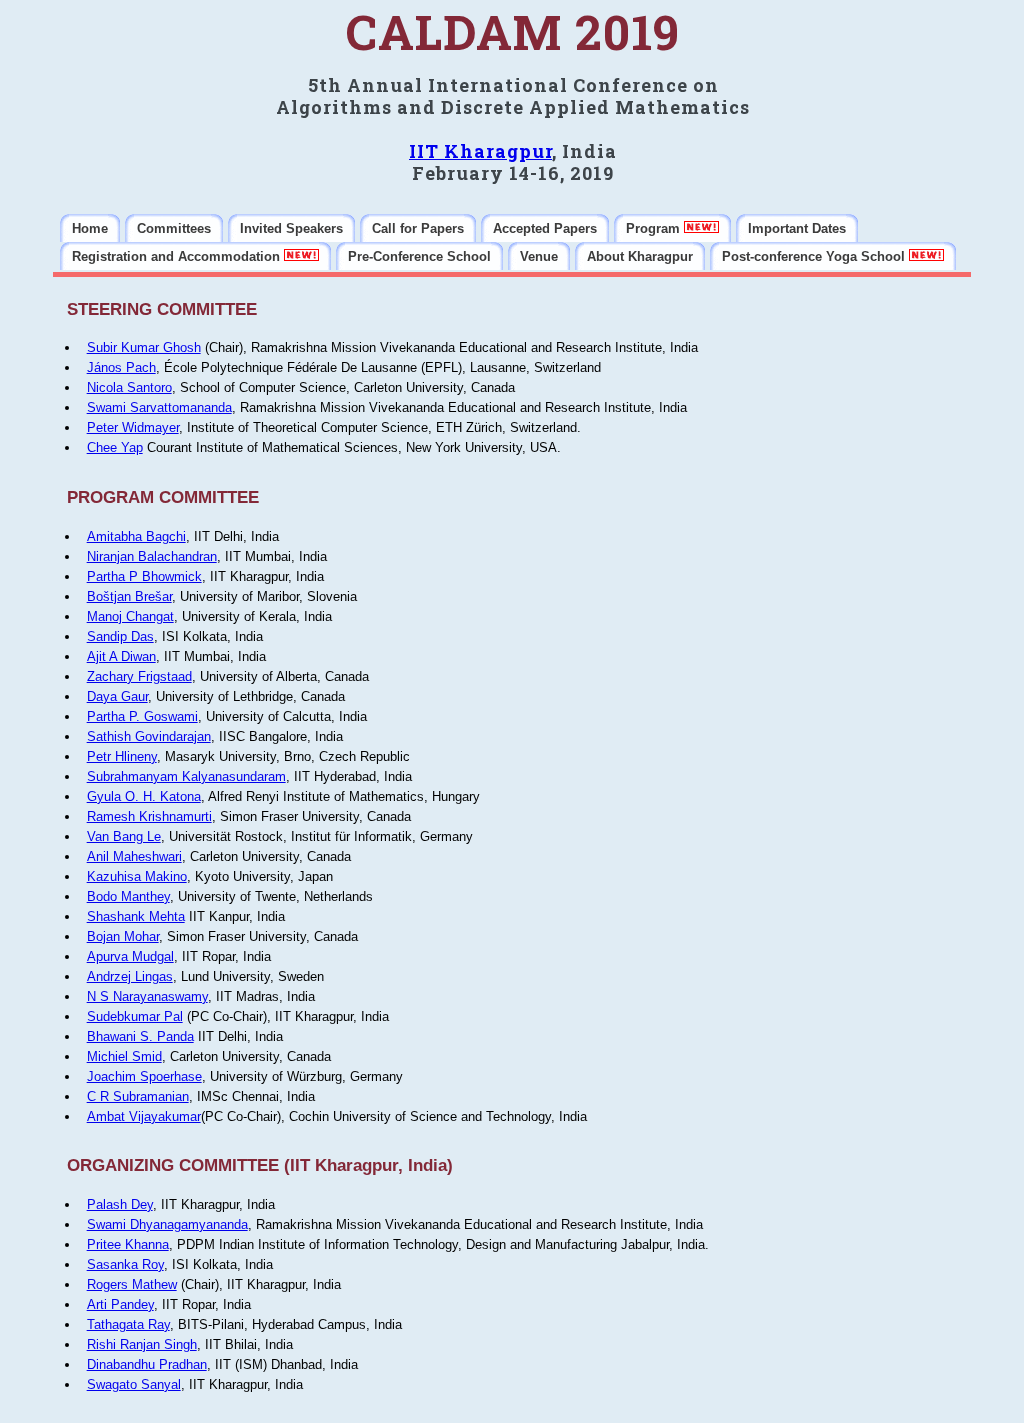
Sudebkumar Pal (135, 1016)
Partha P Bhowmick (144, 576)
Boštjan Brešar (129, 596)
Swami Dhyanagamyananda (167, 1224)
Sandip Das (120, 636)
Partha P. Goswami (142, 716)
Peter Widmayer (133, 427)
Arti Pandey (120, 1304)
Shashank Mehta (136, 916)
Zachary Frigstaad (139, 676)
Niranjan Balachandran (152, 556)
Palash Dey (120, 1204)
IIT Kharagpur (480, 151)
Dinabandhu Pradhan (147, 1364)
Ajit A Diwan (121, 656)
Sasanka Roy (125, 1264)
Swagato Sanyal (134, 1384)
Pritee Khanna (128, 1244)
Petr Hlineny (122, 756)
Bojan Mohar (123, 936)
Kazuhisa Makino (137, 876)
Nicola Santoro (129, 387)
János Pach (121, 367)
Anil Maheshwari (134, 856)
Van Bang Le (124, 836)
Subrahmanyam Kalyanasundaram (186, 776)
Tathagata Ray (128, 1324)
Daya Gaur (117, 696)
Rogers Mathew (132, 1284)
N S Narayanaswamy (147, 996)
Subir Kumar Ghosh (144, 347)
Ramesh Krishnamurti (149, 816)
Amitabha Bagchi (136, 536)
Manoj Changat (130, 616)
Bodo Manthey (128, 896)
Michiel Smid (124, 1056)
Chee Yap (115, 447)
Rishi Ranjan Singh (142, 1344)
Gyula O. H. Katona (144, 796)
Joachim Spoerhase (144, 1076)
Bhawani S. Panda (140, 1036)
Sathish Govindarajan (149, 736)
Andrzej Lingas (130, 976)
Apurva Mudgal (130, 956)
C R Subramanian (138, 1096)
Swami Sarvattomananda (159, 407)
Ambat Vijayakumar (144, 1116)
